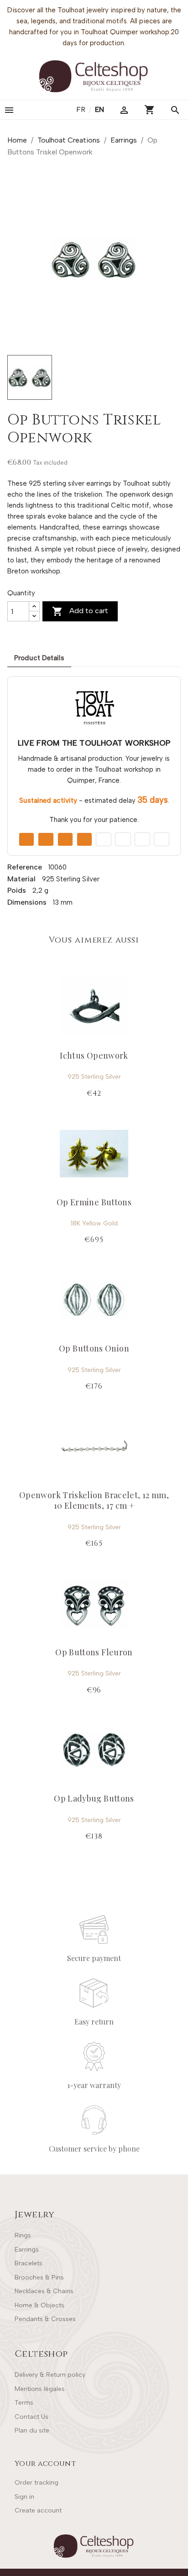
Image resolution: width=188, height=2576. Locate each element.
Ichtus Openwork (94, 1055)
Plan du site (32, 2430)
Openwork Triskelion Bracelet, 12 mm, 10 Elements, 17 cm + (94, 1500)
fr (82, 109)
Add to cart (80, 611)
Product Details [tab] (39, 658)
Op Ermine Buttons (94, 1202)
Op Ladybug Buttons (94, 1798)
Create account (38, 2510)
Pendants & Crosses (45, 2319)
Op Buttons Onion (94, 1348)
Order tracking (37, 2483)
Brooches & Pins (39, 2277)
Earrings (27, 2250)
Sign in (24, 2497)
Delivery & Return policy (50, 2375)
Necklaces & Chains (44, 2291)
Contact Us (31, 2417)
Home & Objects (39, 2305)
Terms (24, 2403)
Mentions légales (40, 2389)
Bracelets (29, 2263)
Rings (23, 2235)
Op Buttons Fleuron (94, 1652)
